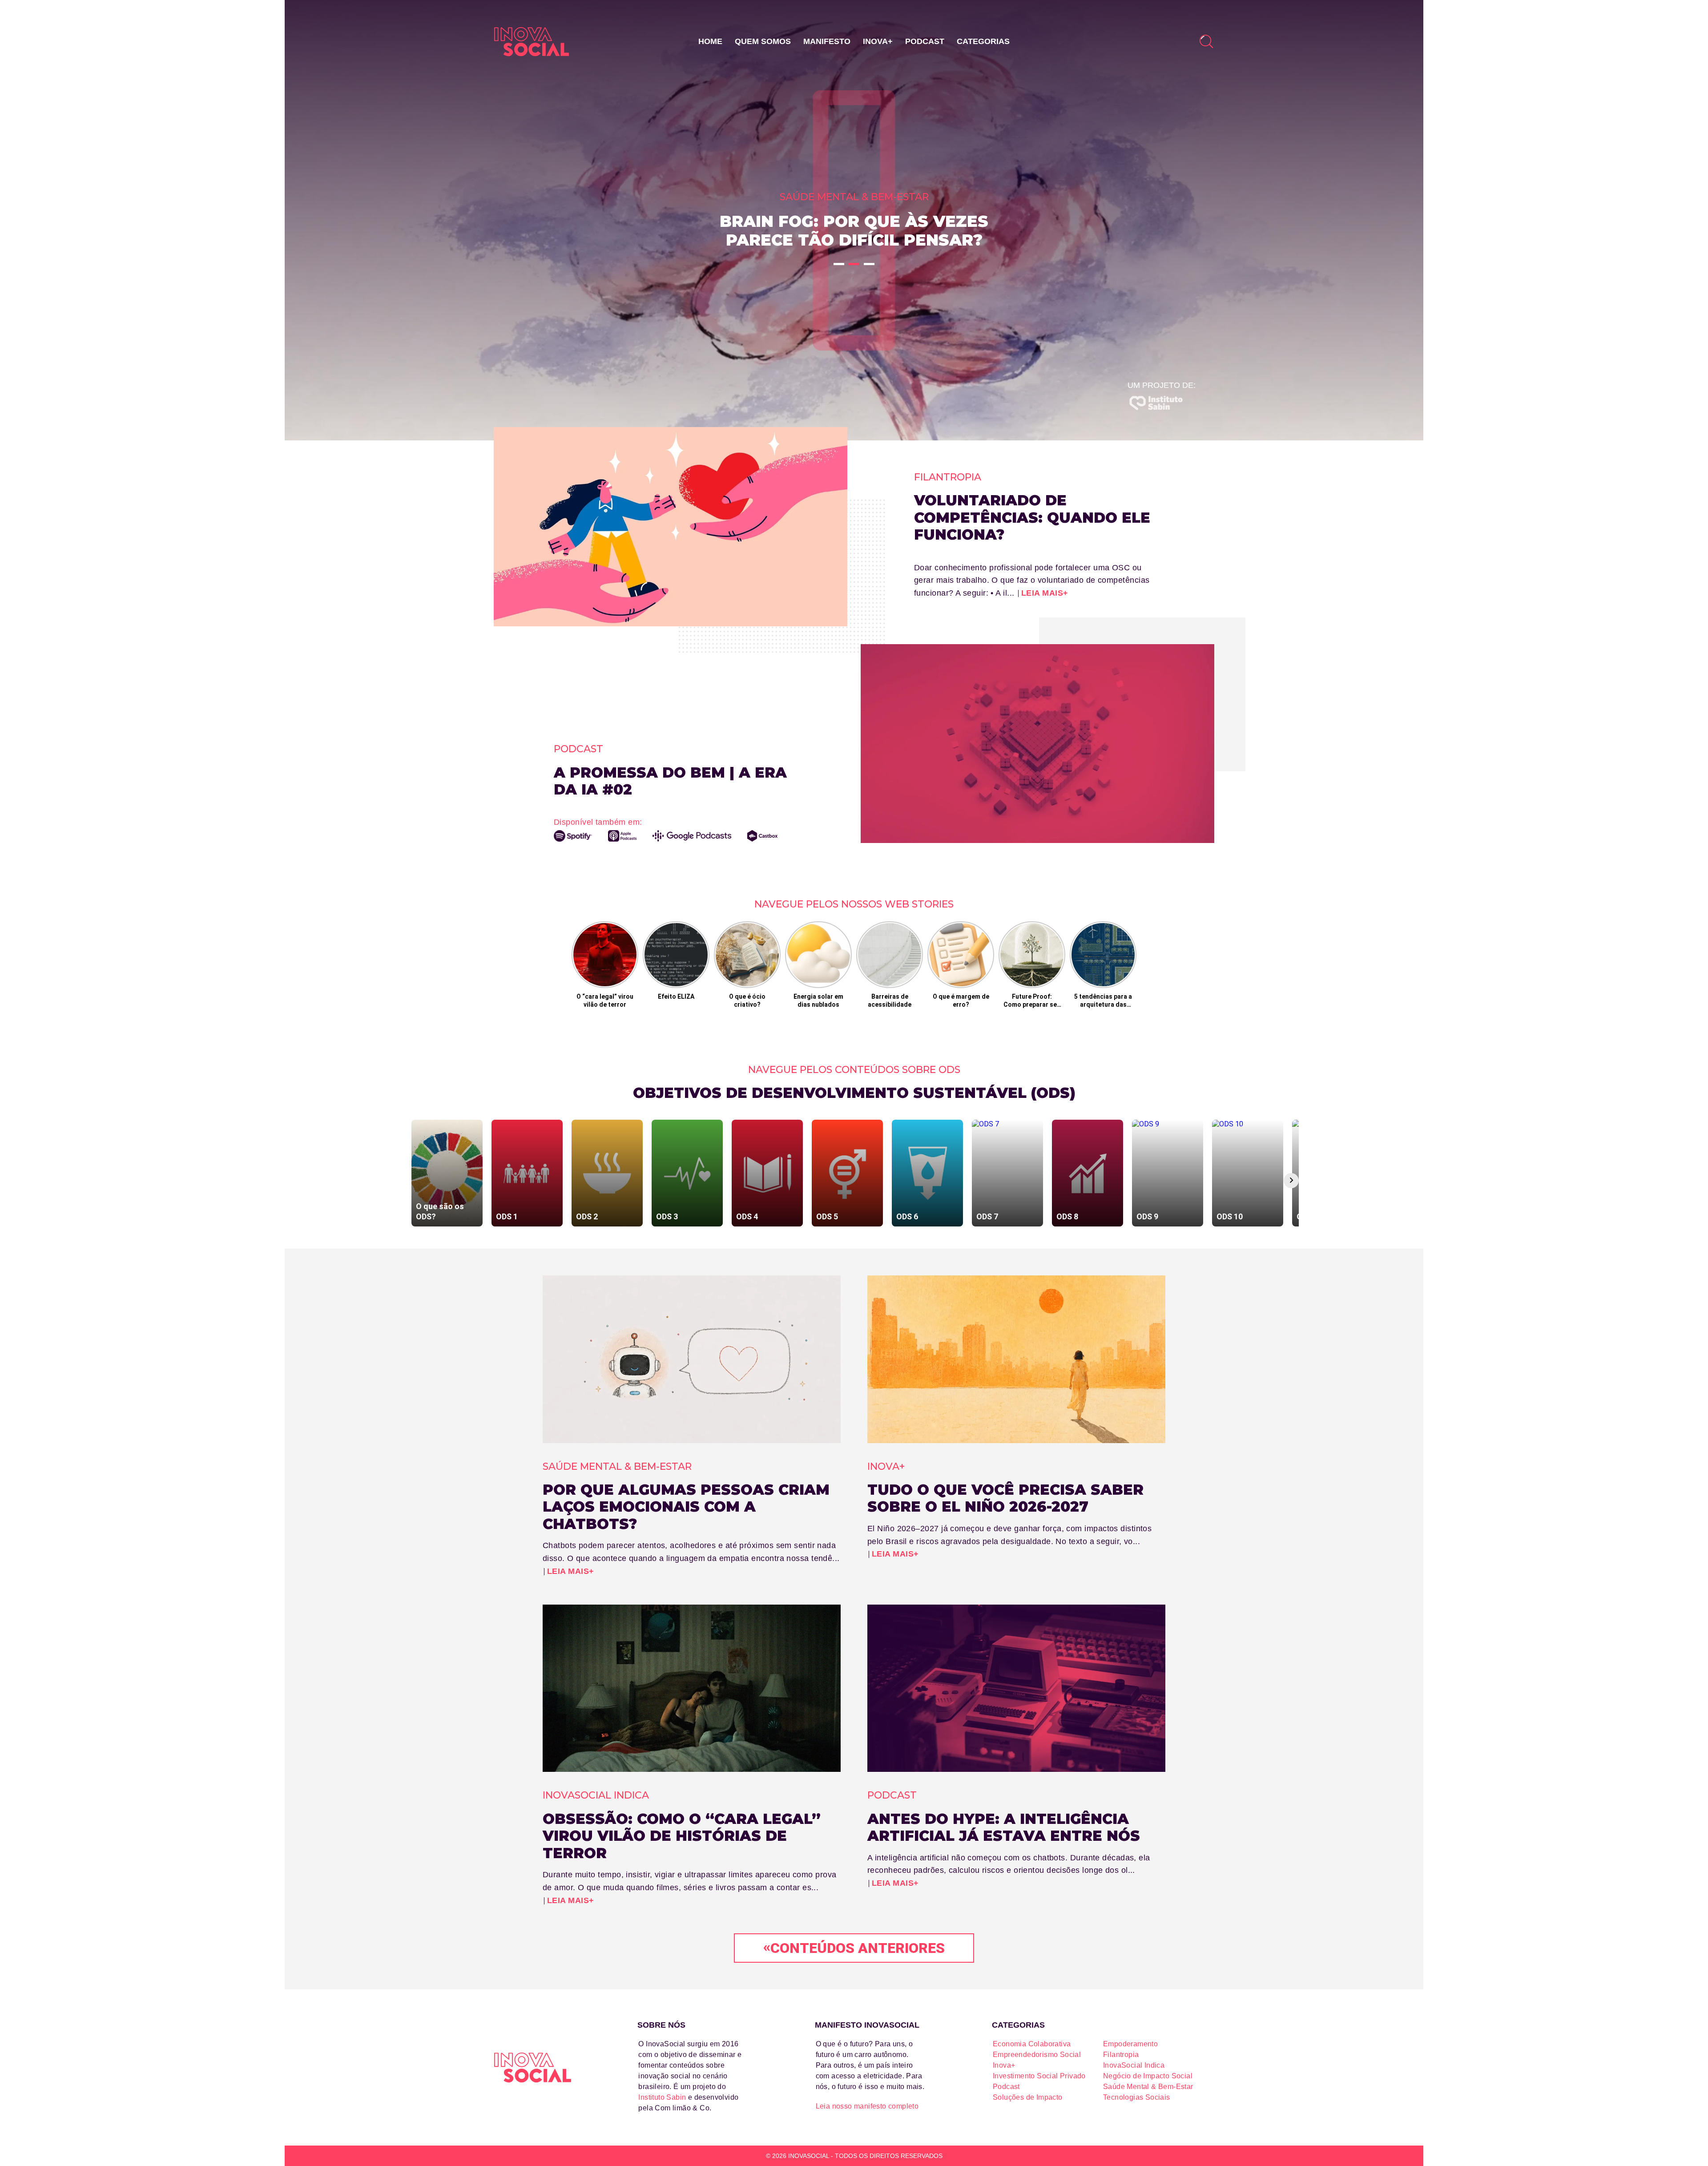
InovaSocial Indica (1134, 2065)
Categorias (983, 41)
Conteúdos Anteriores (854, 1947)
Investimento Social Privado (1039, 2076)
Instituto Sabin (662, 2097)
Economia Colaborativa (1032, 2044)
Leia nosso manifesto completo (867, 2106)
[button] (839, 264)
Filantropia (1121, 2055)
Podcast (925, 41)
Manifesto (827, 41)
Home (710, 41)
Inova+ (878, 41)
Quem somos (763, 41)
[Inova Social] (532, 42)
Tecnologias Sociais (1137, 2097)
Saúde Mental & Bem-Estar (1148, 2087)
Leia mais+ (1045, 593)
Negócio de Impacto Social (1148, 2076)
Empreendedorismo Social (1037, 2055)
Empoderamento (1130, 2044)
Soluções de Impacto (1028, 2097)
